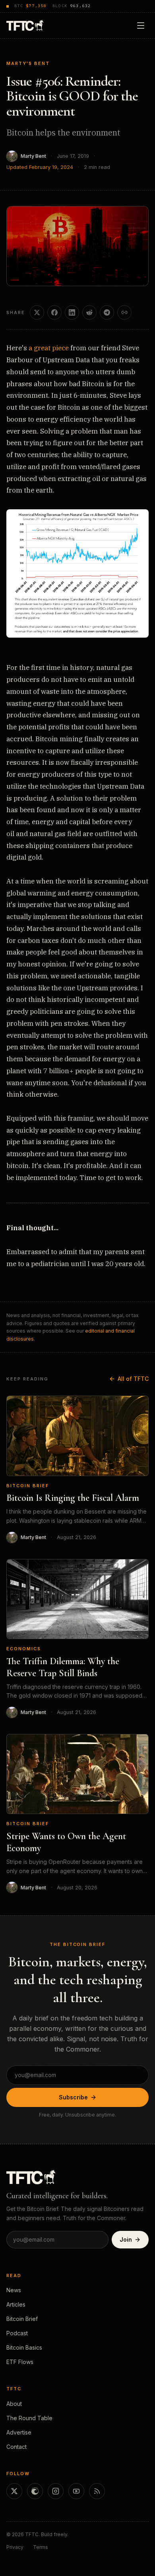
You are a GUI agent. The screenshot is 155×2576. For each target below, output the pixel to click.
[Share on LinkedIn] (72, 312)
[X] (14, 2491)
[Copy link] (124, 312)
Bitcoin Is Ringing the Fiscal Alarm (73, 1498)
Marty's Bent (28, 63)
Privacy (15, 2547)
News (14, 2290)
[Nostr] (35, 2491)
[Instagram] (56, 2491)
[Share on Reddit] (89, 312)
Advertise (19, 2432)
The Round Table (29, 2418)
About (14, 2404)
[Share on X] (37, 312)
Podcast (17, 2333)
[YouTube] (76, 2491)
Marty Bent (33, 156)
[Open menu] (141, 26)
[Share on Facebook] (54, 312)
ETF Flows (20, 2362)
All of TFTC (133, 1379)
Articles (16, 2304)
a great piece (49, 348)
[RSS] (97, 2491)
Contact (16, 2447)
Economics (24, 1649)
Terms (41, 2547)
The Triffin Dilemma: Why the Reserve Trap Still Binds (63, 1667)
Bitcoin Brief (28, 1486)
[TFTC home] (25, 25)
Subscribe (73, 2097)
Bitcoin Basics (24, 2347)
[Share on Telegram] (107, 312)
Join (126, 2239)
